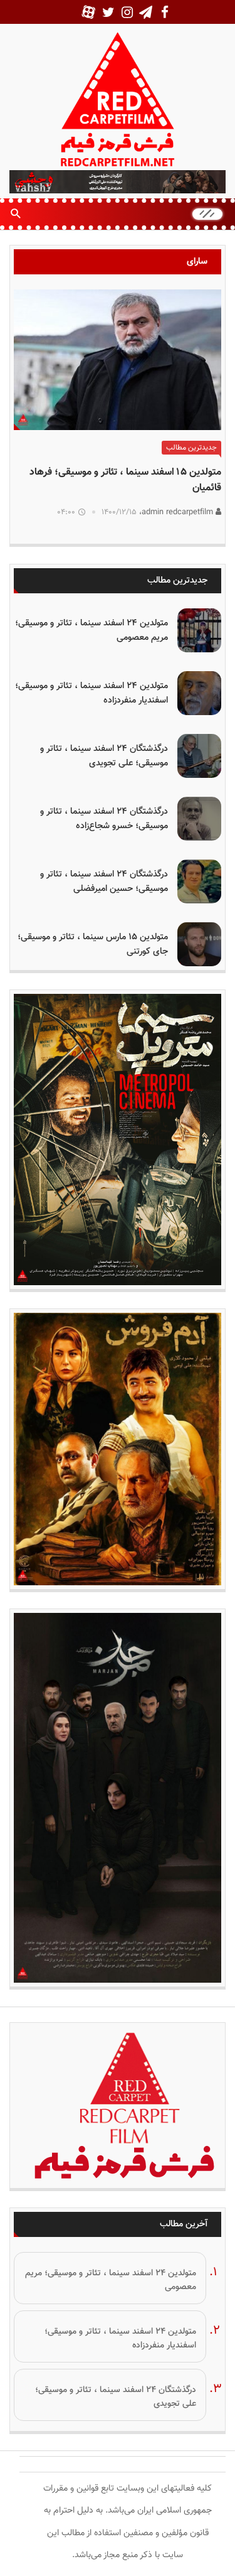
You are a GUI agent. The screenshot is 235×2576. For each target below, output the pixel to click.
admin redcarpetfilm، (177, 512)
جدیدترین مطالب (191, 448)
